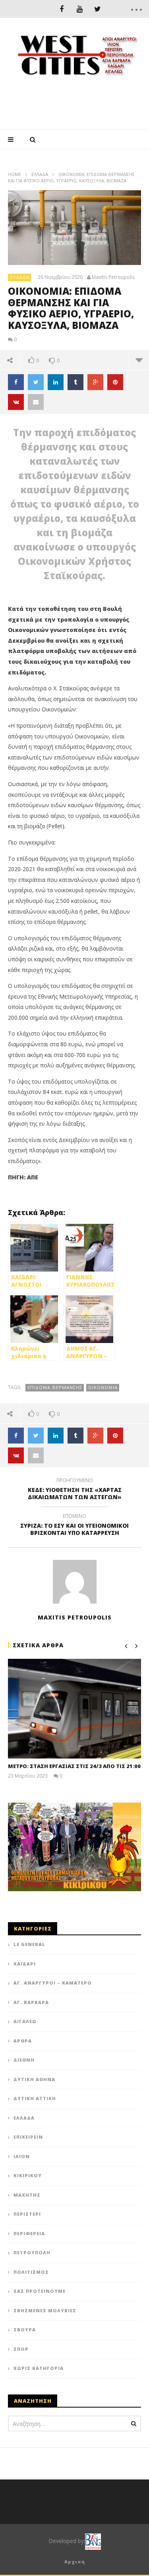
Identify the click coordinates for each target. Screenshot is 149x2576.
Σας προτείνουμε (40, 2291)
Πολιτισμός (31, 2272)
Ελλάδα (40, 174)
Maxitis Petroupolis (113, 277)
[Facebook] (62, 9)
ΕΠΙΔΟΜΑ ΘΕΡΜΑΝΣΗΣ (55, 1387)
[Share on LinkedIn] (56, 382)
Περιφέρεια (29, 2233)
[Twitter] (98, 9)
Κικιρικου (28, 2175)
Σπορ (21, 2349)
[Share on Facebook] (16, 382)
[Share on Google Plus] (95, 382)
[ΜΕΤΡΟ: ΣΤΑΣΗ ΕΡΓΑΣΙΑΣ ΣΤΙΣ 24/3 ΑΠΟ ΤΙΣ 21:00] (74, 1709)
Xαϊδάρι (25, 1964)
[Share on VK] (16, 402)
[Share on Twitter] (36, 382)
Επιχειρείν (28, 2137)
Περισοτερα (139, 360)
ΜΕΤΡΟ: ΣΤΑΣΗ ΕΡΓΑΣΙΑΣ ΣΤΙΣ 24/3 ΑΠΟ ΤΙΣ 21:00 (74, 1766)
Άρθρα (23, 2041)
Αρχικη (75, 2562)
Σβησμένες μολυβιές (45, 2310)
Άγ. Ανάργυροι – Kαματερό (53, 1983)
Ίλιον (22, 2156)
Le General (29, 1944)
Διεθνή (24, 2060)
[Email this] (36, 402)
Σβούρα (25, 2330)
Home (15, 174)
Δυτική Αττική (35, 2098)
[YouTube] (80, 9)
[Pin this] (115, 382)
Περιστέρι (27, 2214)
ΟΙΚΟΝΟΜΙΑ (103, 1387)
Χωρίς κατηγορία (39, 2368)
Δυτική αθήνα (34, 2079)
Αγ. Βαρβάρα (31, 2002)
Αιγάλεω (25, 2021)
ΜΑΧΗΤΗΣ (27, 2195)
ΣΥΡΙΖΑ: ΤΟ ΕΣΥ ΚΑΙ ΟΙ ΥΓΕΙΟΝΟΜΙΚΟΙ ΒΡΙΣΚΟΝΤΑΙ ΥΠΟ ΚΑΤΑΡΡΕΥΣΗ (74, 1526)
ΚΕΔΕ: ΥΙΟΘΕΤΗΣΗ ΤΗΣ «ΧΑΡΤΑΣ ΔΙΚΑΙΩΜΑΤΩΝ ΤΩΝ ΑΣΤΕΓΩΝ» (75, 1490)
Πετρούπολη (32, 2252)
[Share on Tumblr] (75, 382)
